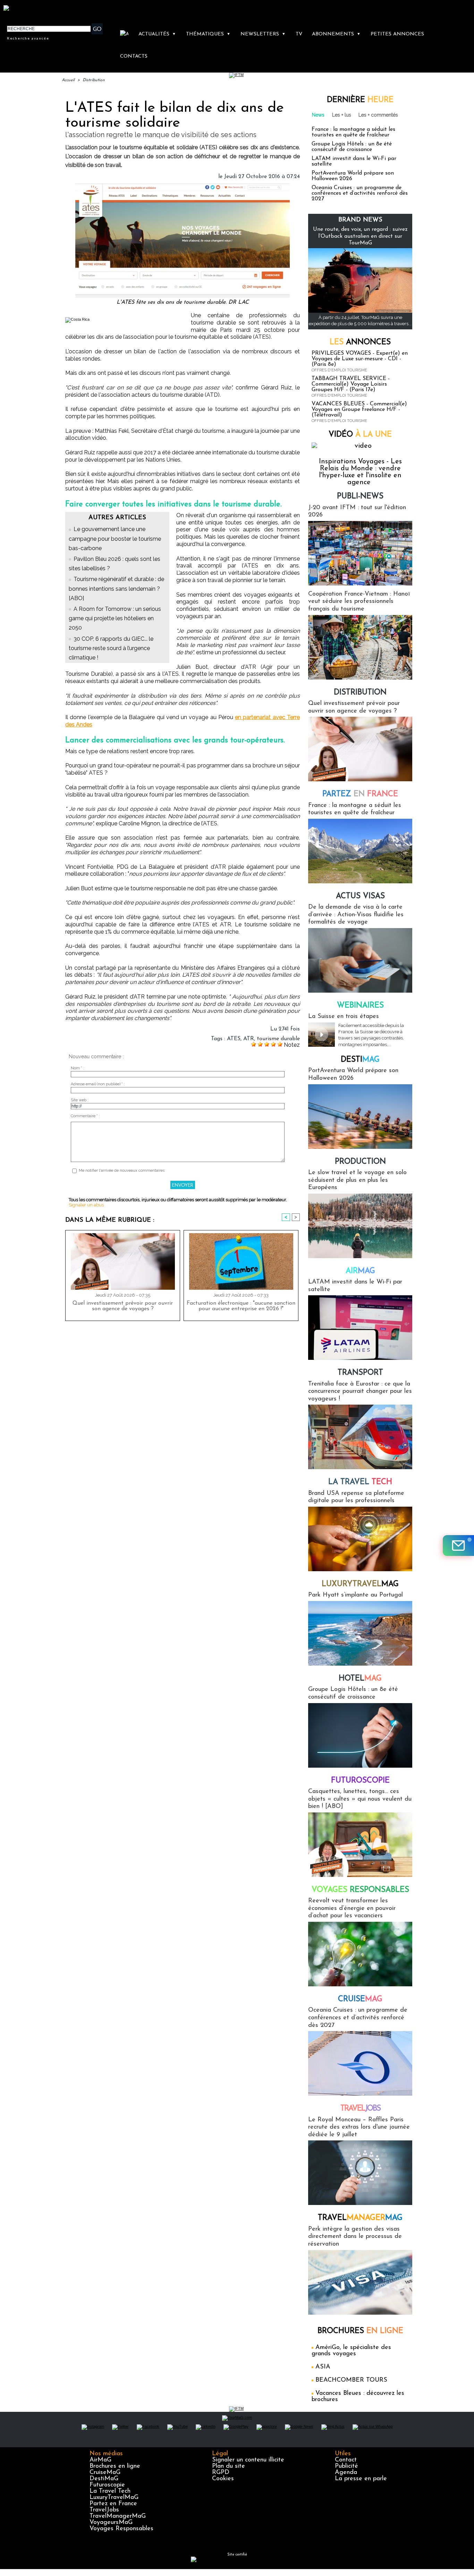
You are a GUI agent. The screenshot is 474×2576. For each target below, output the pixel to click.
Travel (360, 2109)
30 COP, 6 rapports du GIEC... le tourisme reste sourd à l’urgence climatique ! (111, 648)
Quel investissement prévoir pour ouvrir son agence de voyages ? (123, 1306)
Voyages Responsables (121, 2529)
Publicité (346, 2466)
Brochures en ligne (115, 2466)
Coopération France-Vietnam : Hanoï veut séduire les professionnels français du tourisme (359, 602)
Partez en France (113, 2504)
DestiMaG (104, 2479)
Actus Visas (360, 896)
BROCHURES (360, 2331)
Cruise (360, 1999)
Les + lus (342, 115)
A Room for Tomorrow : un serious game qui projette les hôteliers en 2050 (115, 618)
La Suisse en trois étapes (344, 1017)
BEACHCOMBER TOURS (351, 2380)
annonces (360, 342)
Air (360, 1271)
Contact (346, 2460)
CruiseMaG (105, 2473)
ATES (234, 1039)
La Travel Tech (110, 2491)
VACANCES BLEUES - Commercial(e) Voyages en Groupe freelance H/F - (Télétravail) (359, 410)
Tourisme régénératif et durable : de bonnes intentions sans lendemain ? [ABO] (116, 588)
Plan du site (228, 2466)
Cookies (223, 2479)
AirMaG (100, 2460)
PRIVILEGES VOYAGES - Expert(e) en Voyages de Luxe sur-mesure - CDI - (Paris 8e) (360, 359)
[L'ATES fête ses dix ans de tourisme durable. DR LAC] (183, 186)
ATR (249, 1039)
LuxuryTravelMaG (114, 2498)
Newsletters (263, 34)
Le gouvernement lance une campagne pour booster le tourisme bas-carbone (115, 538)
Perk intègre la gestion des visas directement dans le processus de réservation (355, 2237)
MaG (360, 1584)
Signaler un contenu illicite (248, 2460)
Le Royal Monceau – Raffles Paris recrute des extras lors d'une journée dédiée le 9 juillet (359, 2127)
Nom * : (78, 1068)
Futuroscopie (360, 1781)
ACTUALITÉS (157, 34)
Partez (360, 794)
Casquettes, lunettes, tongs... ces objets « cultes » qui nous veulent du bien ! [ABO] (360, 1799)
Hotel (360, 1679)
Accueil (68, 80)
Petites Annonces (397, 34)
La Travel (360, 1482)
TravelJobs (104, 2510)
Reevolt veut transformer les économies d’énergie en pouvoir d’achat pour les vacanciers (352, 1908)
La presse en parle (361, 2479)
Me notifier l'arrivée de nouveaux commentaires (122, 1171)
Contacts (134, 56)
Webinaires (360, 1006)
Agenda (346, 2473)
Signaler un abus (86, 1205)
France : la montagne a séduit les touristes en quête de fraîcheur (353, 132)
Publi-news (360, 496)
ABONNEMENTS (336, 34)
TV (299, 34)
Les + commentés (378, 115)
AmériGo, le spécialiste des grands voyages (351, 2351)
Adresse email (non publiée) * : (98, 1084)
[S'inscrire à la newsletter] (458, 1546)
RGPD (221, 2473)
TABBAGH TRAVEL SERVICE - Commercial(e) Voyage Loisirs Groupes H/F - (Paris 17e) (351, 384)
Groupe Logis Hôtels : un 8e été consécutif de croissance (352, 147)
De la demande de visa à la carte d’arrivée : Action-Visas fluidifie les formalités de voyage (356, 915)
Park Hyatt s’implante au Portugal (355, 1595)
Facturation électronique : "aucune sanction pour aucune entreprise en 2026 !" (241, 1306)
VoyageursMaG (111, 2523)
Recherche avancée (28, 38)
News (318, 115)
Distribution (94, 80)
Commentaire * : (85, 1116)
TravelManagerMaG (118, 2516)
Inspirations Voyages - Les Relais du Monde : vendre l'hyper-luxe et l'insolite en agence (360, 472)
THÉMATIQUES (208, 34)
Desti (360, 1060)
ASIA (323, 2367)
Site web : (80, 1100)
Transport (360, 1373)
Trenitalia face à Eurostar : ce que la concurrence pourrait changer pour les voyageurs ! (360, 1392)
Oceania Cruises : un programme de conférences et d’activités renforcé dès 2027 (360, 193)
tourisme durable (278, 1039)
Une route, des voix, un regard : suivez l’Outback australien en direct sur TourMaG (360, 236)
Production (360, 1162)
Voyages (360, 1890)
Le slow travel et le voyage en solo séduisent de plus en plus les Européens (357, 1180)
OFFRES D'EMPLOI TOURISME (339, 370)
